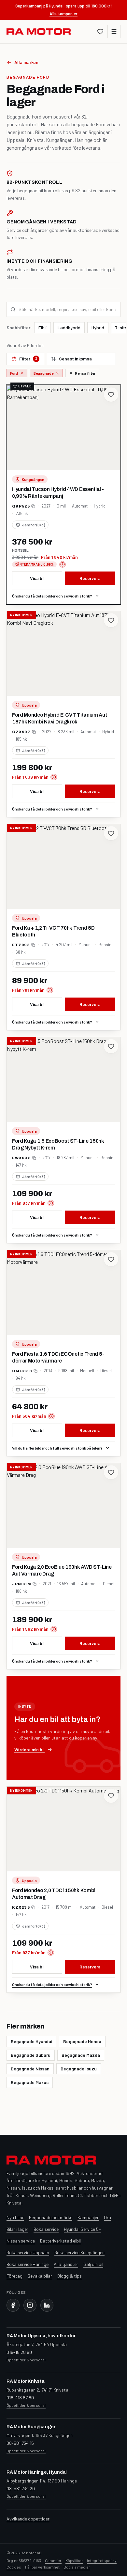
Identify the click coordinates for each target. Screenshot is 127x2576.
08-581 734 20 (21, 2488)
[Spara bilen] (111, 395)
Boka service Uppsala (28, 2252)
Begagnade (43, 373)
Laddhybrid (69, 327)
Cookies (14, 2567)
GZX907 (21, 732)
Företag (14, 2276)
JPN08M (22, 1584)
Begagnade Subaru (31, 2055)
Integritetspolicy (102, 2560)
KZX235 (21, 1907)
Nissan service (21, 2241)
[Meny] (114, 31)
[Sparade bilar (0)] (100, 31)
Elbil (42, 327)
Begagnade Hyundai (31, 2041)
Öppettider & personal (26, 2360)
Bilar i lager (17, 2229)
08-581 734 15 (20, 2443)
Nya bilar (15, 2217)
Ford (14, 373)
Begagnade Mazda (81, 2055)
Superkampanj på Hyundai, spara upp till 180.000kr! (64, 6)
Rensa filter (85, 373)
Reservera (90, 578)
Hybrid (98, 327)
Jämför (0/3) (34, 525)
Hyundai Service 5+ (82, 2229)
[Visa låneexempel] (63, 564)
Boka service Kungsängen (79, 2252)
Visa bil (37, 578)
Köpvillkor (74, 2560)
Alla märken (26, 62)
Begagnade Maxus (30, 2082)
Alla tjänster (66, 2264)
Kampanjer (88, 2217)
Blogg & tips (70, 2276)
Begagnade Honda (82, 2041)
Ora (107, 2217)
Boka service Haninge (28, 2264)
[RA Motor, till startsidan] (39, 31)
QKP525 (21, 506)
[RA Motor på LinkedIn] (47, 2305)
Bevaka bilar (40, 2276)
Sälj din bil (93, 2264)
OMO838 (22, 1371)
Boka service (46, 2229)
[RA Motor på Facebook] (13, 2305)
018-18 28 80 (19, 2352)
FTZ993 (21, 945)
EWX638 (21, 1158)
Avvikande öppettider (28, 2519)
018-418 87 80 (20, 2398)
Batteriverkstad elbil (60, 2241)
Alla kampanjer (63, 13)
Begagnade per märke (51, 2217)
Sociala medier (77, 2567)
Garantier (53, 2560)
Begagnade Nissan (30, 2069)
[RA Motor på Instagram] (30, 2305)
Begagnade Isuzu (79, 2069)
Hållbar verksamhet (42, 2567)
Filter (28, 359)
